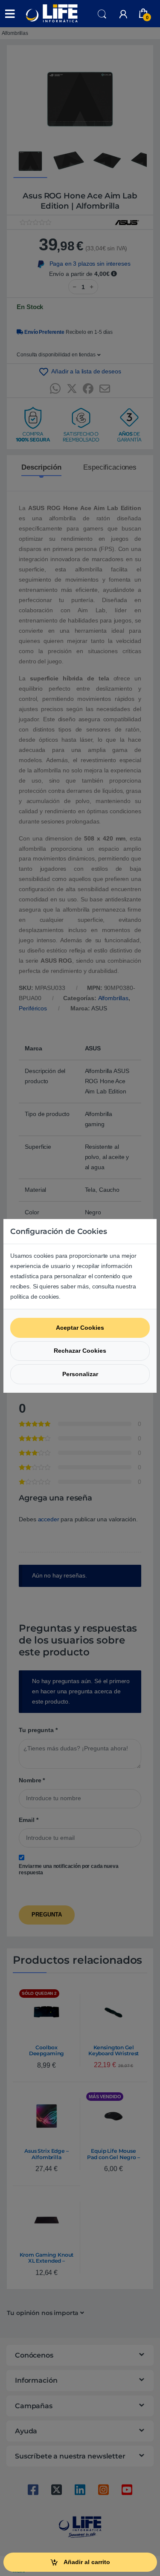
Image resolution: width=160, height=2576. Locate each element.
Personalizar (80, 1374)
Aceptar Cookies (80, 1328)
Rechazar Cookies (80, 1351)
